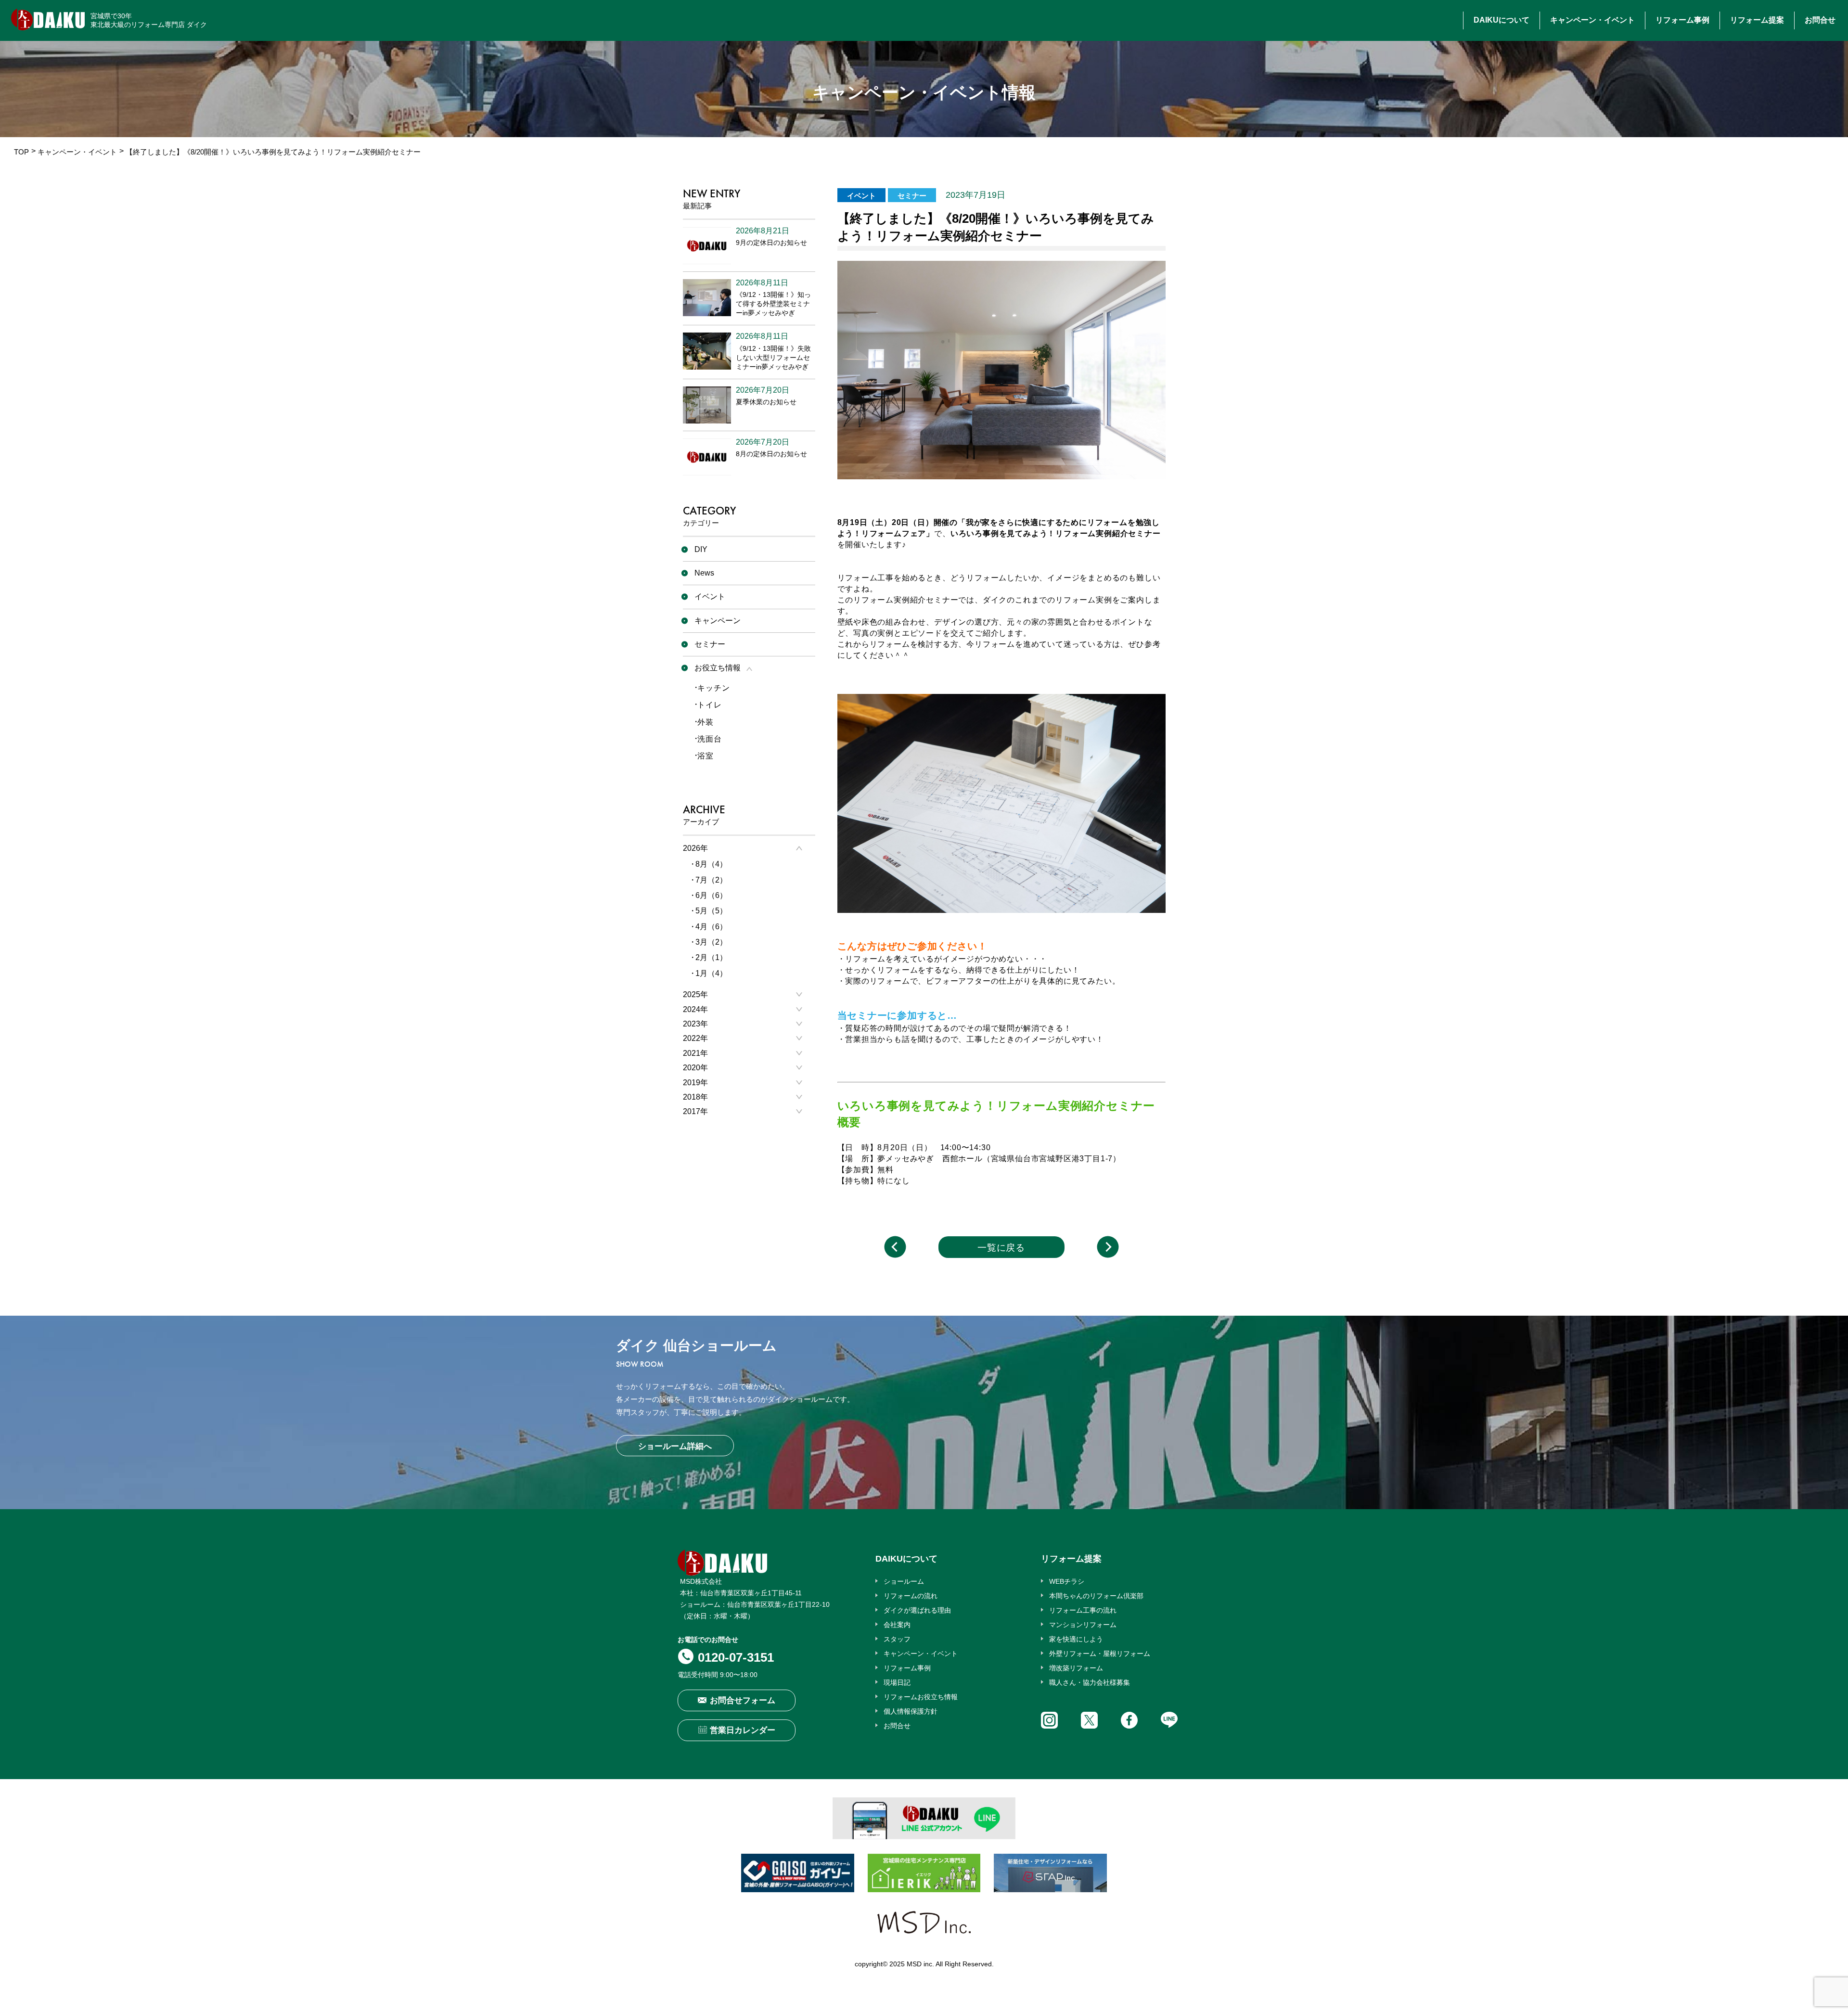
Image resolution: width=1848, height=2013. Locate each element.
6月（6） (711, 895)
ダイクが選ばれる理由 (917, 1610)
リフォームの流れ (911, 1596)
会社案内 (897, 1625)
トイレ (709, 705)
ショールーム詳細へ (675, 1446)
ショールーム (904, 1581)
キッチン (713, 688)
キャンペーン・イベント (1592, 20)
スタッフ (897, 1639)
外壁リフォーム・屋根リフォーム (1100, 1654)
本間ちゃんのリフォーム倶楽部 (1096, 1596)
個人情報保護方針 (911, 1711)
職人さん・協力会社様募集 (1090, 1682)
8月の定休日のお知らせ (771, 454)
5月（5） (711, 911)
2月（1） (711, 957)
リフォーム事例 (1682, 20)
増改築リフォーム (1076, 1668)
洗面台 (709, 739)
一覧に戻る (1001, 1248)
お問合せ (1820, 20)
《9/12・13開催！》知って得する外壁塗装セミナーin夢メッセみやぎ (773, 304)
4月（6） (711, 927)
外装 (706, 722)
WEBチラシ (1067, 1581)
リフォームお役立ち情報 (921, 1697)
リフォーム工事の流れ (1083, 1610)
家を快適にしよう (1076, 1639)
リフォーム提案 (1757, 20)
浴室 (706, 756)
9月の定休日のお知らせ (771, 243)
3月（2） (711, 942)
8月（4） (711, 864)
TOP (21, 152)
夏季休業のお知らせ (766, 402)
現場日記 (897, 1682)
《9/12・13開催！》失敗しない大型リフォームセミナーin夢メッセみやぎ (773, 358)
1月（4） (711, 973)
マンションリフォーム (1083, 1625)
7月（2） (711, 880)
